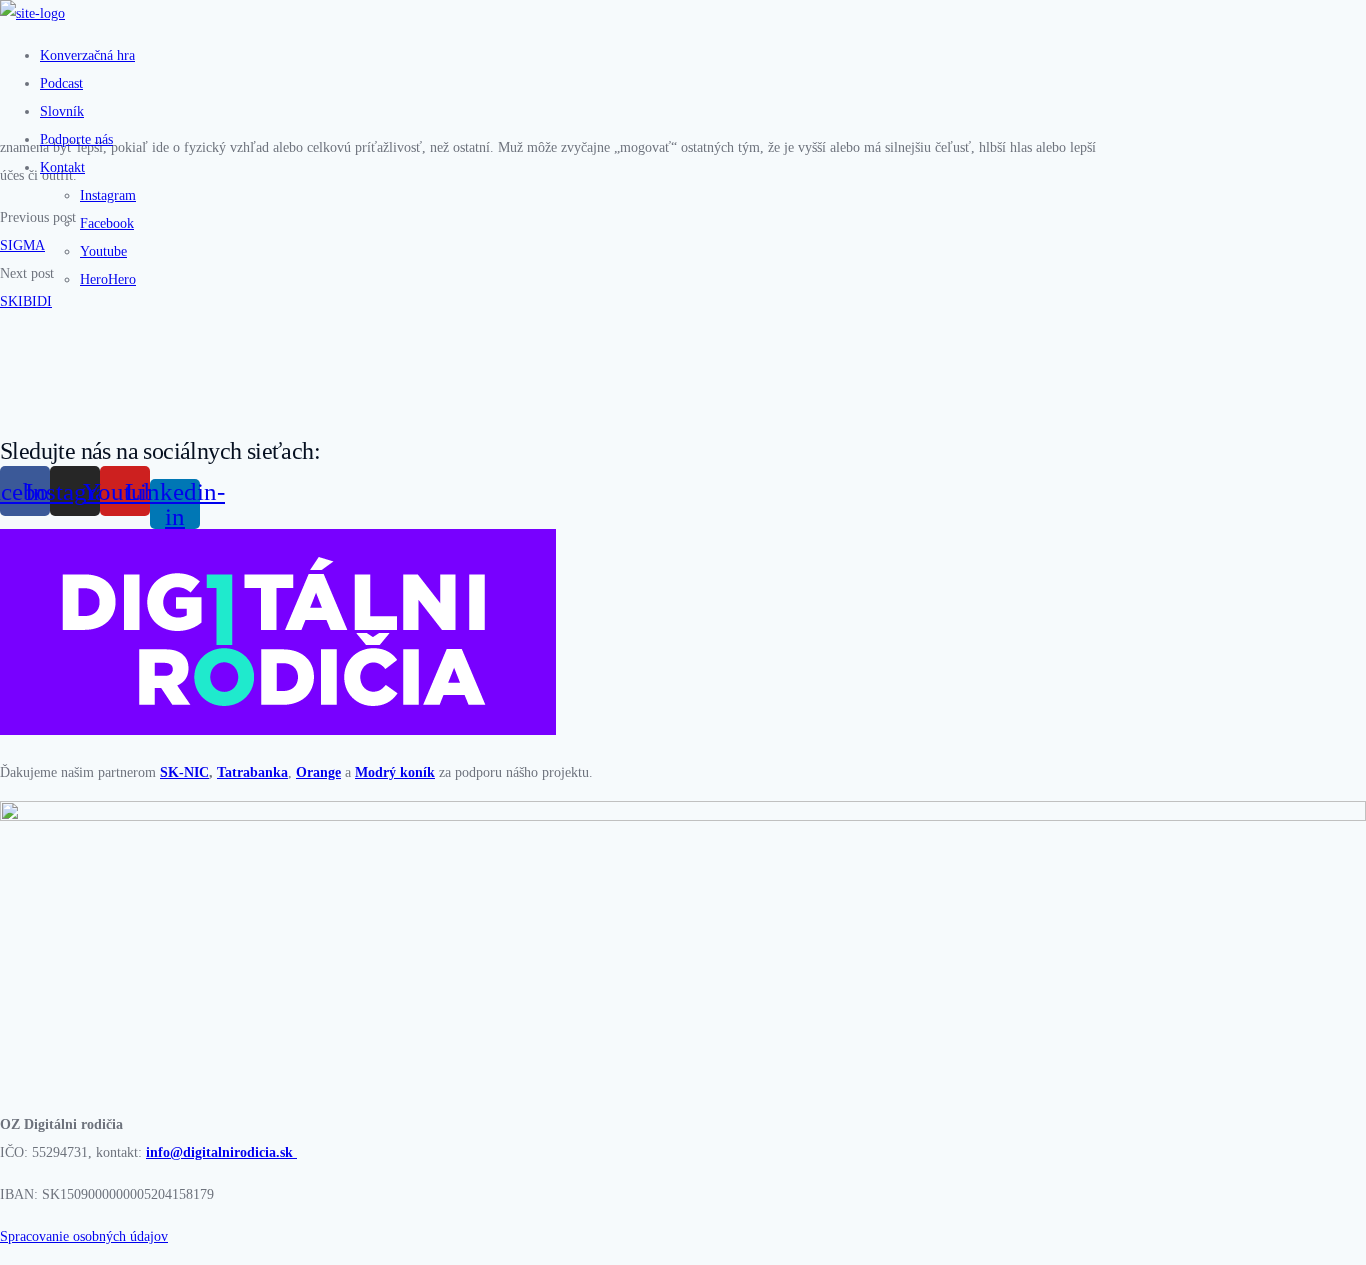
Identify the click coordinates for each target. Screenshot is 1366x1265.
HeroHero (108, 279)
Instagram (108, 195)
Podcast (61, 83)
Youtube (103, 251)
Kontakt (62, 167)
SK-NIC (184, 772)
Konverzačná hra (87, 55)
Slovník (62, 111)
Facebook (107, 223)
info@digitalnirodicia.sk (221, 1152)
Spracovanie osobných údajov (84, 1236)
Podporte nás (76, 139)
